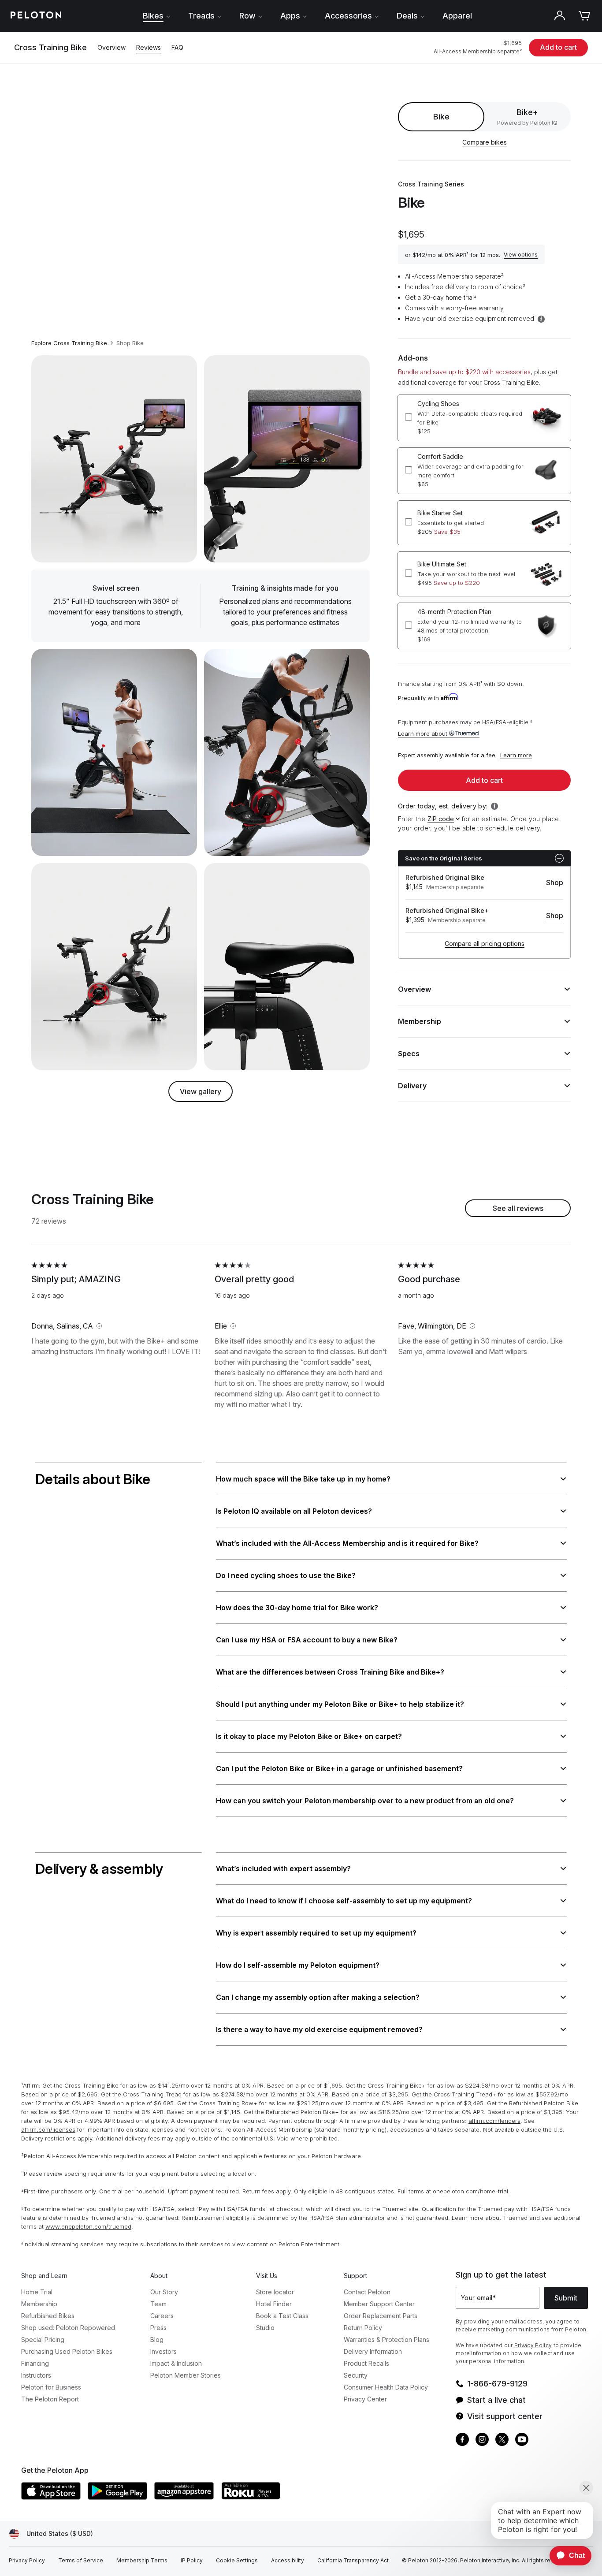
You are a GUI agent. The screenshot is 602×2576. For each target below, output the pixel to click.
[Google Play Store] (117, 2491)
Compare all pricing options (485, 944)
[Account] (560, 16)
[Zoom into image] (114, 459)
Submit (566, 2298)
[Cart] (584, 16)
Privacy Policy (533, 2345)
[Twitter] (502, 2440)
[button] (521, 254)
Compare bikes (485, 142)
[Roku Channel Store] (251, 2491)
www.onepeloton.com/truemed (88, 2226)
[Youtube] (522, 2440)
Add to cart (558, 47)
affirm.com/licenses (48, 2129)
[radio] (527, 117)
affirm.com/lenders (494, 2121)
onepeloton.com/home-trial (470, 2191)
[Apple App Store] (51, 2491)
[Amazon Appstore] (184, 2491)
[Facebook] (462, 2440)
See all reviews (518, 1208)
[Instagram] (482, 2440)
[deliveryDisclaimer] (496, 806)
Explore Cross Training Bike (69, 343)
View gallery (201, 1091)
